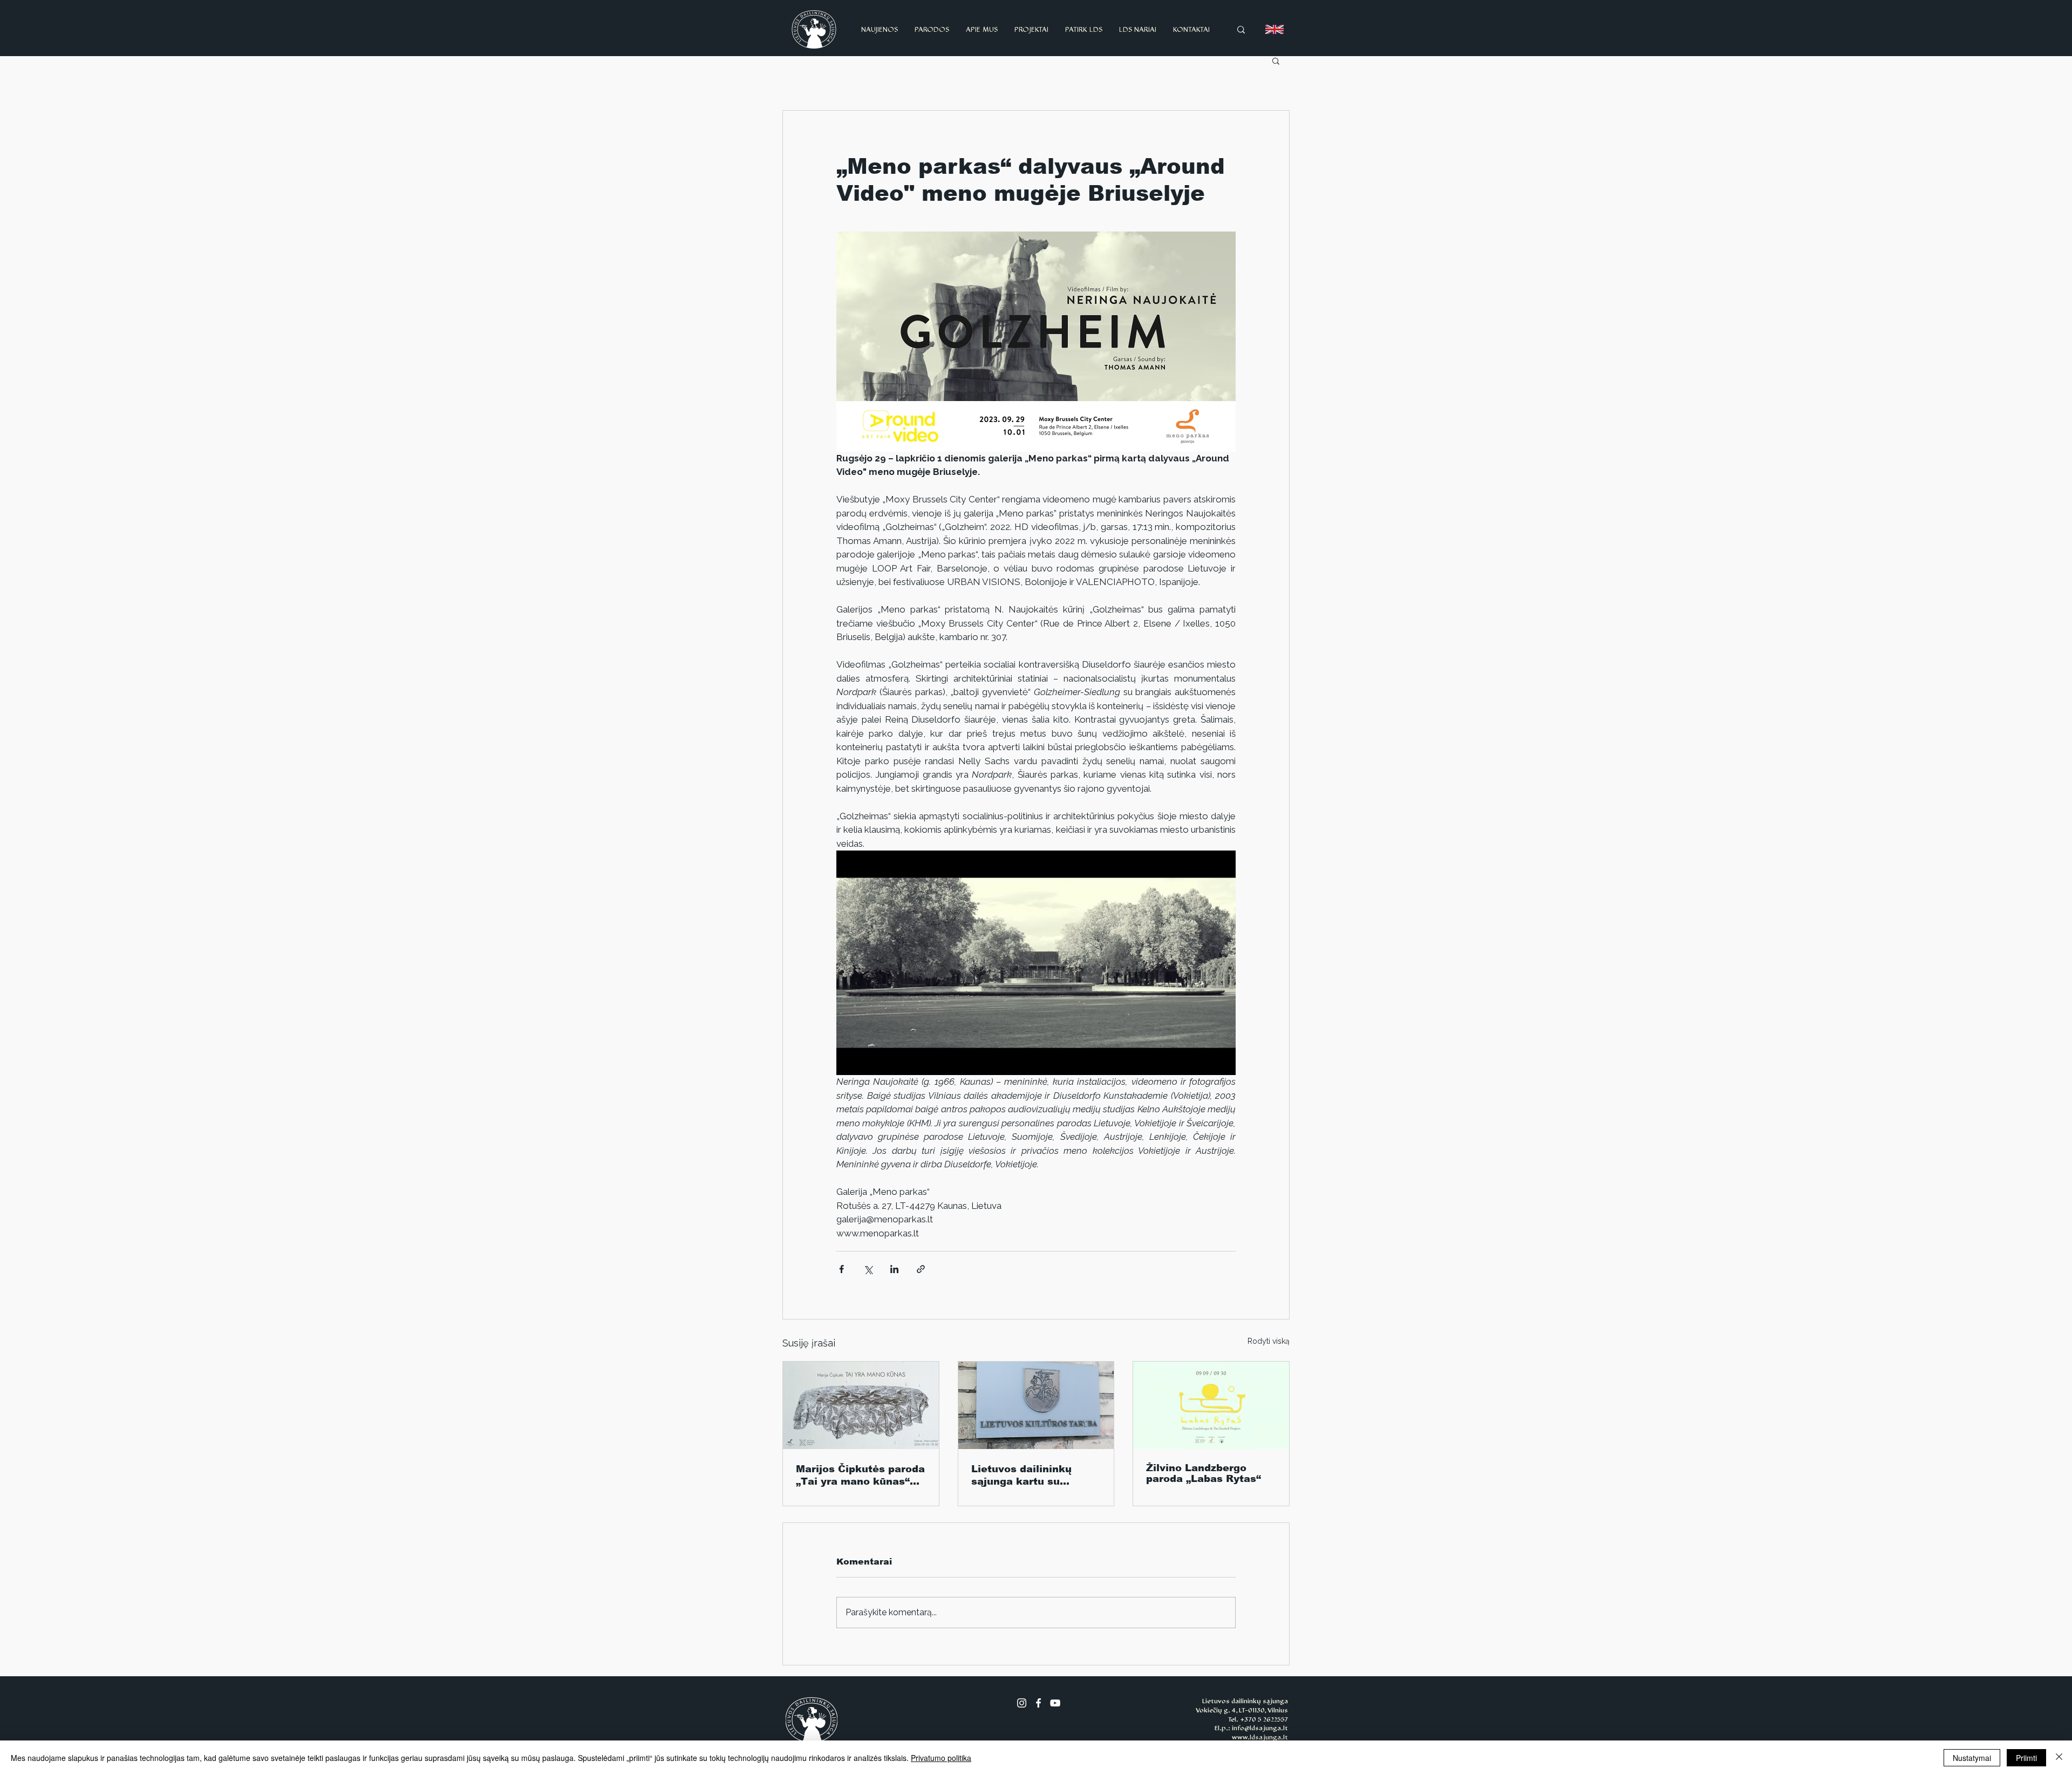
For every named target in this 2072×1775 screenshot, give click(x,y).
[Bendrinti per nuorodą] (921, 1269)
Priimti (2026, 1758)
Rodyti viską (1269, 1341)
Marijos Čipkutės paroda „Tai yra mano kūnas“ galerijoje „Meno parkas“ (860, 1475)
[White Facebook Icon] (1038, 1703)
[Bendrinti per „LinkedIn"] (894, 1269)
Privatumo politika (941, 1758)
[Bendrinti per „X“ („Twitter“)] (868, 1269)
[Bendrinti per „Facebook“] (841, 1269)
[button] (1276, 60)
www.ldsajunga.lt (1260, 1737)
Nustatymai (1972, 1758)
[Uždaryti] (2059, 1758)
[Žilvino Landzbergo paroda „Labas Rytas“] (1211, 1405)
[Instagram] (1022, 1703)
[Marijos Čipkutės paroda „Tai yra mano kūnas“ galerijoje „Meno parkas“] (861, 1405)
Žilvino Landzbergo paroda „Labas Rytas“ (1204, 1473)
